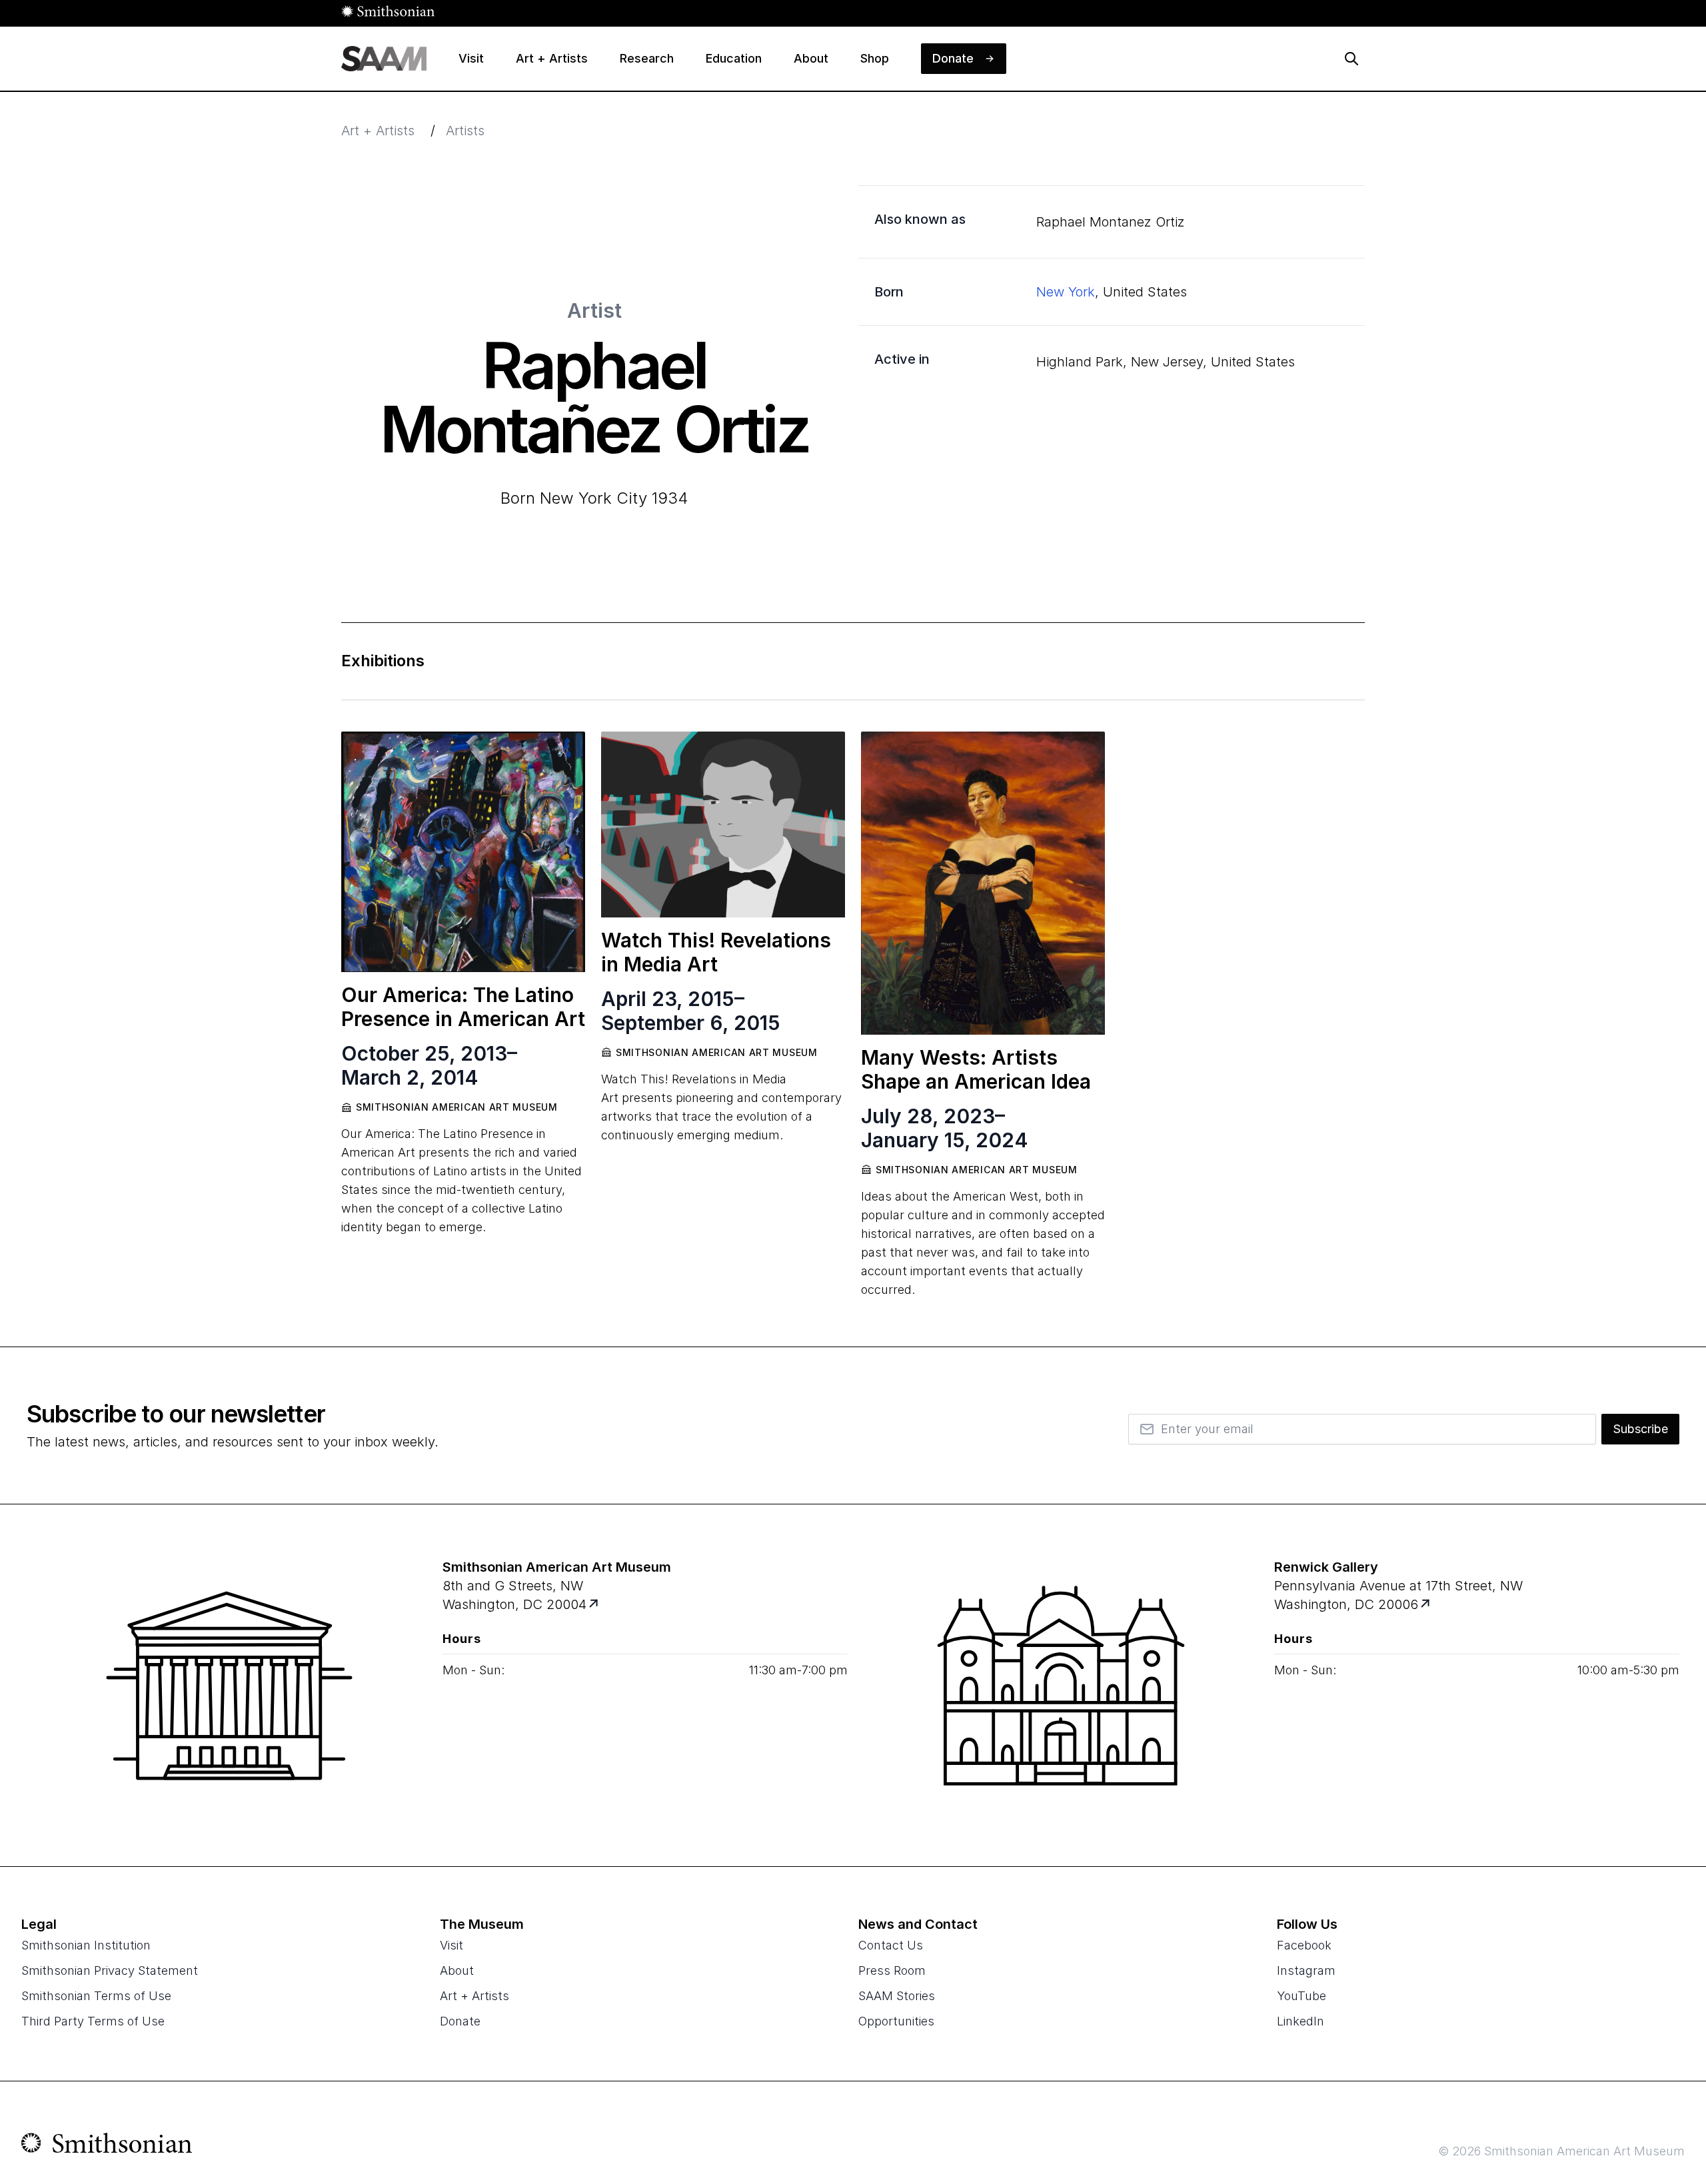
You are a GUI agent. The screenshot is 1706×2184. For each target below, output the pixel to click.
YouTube (1301, 1996)
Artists (465, 131)
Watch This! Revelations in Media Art (716, 952)
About (457, 1970)
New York (1066, 292)
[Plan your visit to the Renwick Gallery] (1061, 1686)
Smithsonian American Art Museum (457, 1107)
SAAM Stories (897, 1996)
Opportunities (896, 2021)
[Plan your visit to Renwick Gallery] (1426, 1604)
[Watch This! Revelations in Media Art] (723, 824)
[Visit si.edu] (107, 2146)
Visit (451, 1945)
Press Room (892, 1970)
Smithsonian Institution (86, 1945)
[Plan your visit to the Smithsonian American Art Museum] (229, 1686)
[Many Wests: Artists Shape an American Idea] (983, 883)
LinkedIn (1300, 2021)
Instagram (1306, 1970)
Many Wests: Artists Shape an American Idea (976, 1069)
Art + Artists (378, 131)
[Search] (1351, 59)
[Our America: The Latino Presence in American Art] (463, 852)
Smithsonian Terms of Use (96, 1996)
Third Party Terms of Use (93, 2021)
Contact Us (891, 1945)
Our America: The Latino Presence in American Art (463, 1007)
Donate (460, 2021)
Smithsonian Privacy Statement (110, 1970)
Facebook (1304, 1945)
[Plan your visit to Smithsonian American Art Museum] (595, 1604)
